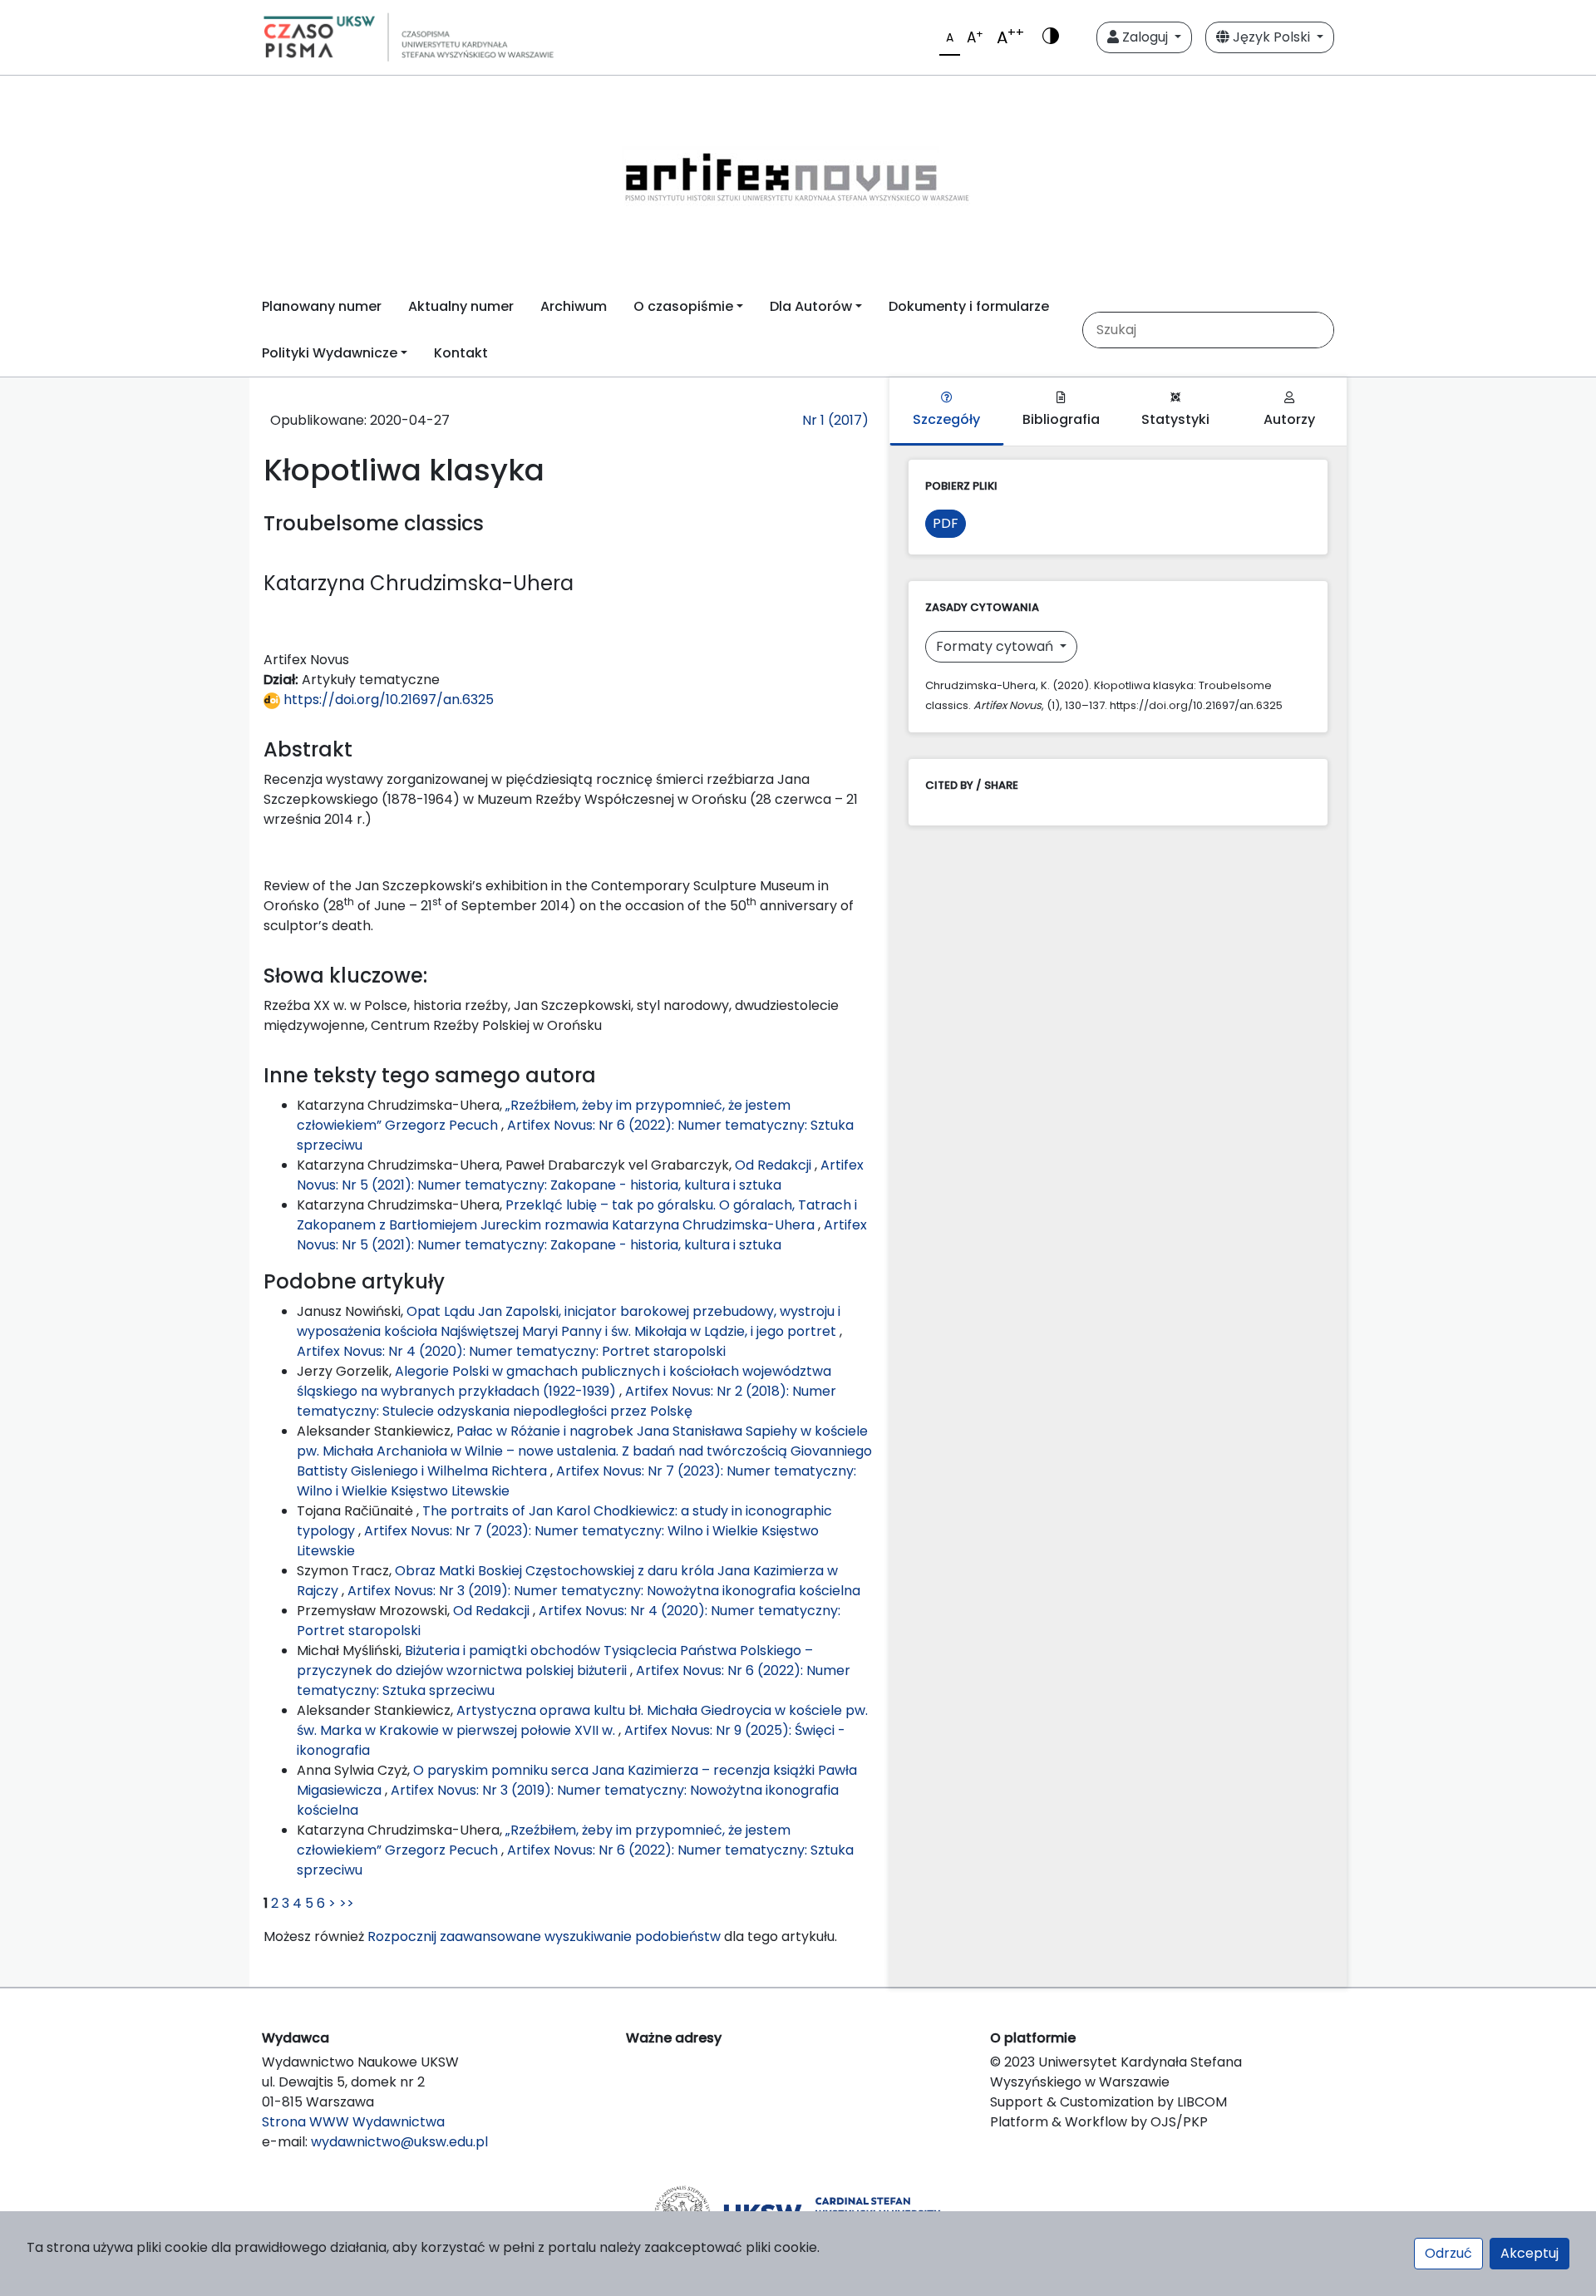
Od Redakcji (775, 1165)
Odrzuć (1448, 2253)
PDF (946, 523)
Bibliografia (1061, 419)
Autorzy (1289, 419)
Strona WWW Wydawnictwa (353, 2122)
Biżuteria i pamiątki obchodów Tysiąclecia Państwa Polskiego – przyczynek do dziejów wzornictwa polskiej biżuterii (555, 1660)
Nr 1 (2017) (835, 420)
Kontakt (461, 353)
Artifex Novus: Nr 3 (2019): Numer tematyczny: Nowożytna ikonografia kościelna (604, 1591)
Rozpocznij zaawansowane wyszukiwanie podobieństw (544, 1936)
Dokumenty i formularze (969, 306)
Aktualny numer (461, 306)
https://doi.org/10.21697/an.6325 (387, 700)
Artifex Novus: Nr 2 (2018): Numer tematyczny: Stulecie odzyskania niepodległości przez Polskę (566, 1401)
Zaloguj (1145, 37)
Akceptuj (1529, 2253)
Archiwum (574, 306)
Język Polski (1271, 37)
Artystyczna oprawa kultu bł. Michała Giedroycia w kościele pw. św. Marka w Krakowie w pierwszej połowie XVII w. (582, 1720)
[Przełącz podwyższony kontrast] (1051, 37)
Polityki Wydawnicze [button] (330, 353)
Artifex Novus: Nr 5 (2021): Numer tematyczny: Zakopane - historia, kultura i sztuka (580, 1175)
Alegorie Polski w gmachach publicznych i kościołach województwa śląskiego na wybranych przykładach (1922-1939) (564, 1381)
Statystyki (1175, 419)
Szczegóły (946, 419)
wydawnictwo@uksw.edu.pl (399, 2142)
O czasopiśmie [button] (683, 306)
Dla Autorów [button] (811, 306)
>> (347, 1903)
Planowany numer (322, 306)
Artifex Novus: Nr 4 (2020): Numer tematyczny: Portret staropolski (511, 1351)
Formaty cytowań (996, 646)
